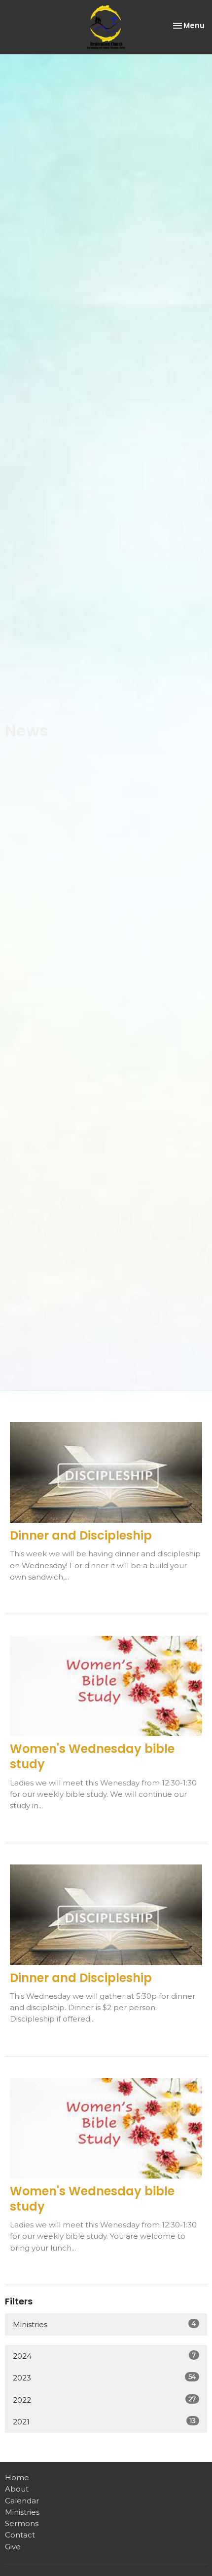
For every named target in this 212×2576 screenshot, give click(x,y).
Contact (20, 2535)
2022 (104, 2400)
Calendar (22, 2501)
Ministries (104, 2324)
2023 (104, 2378)
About (17, 2489)
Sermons (22, 2523)
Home (17, 2477)
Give (13, 2547)
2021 (104, 2421)
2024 (104, 2356)
